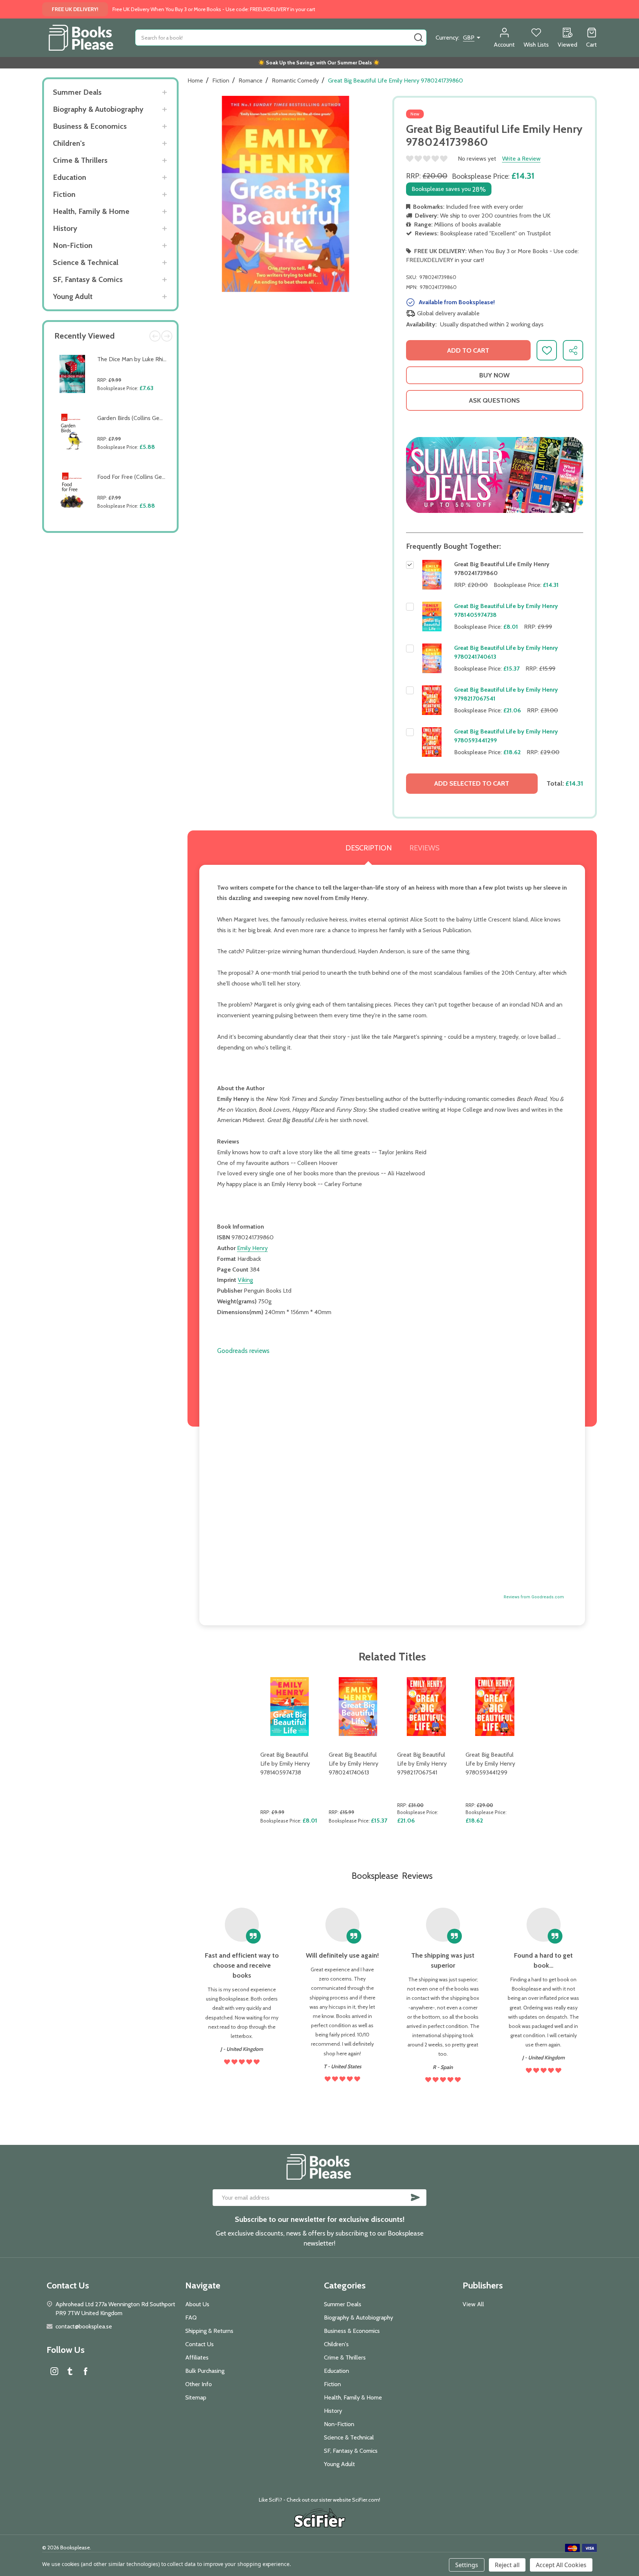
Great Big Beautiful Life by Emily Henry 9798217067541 (422, 1764)
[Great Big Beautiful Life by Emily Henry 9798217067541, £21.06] (427, 1707)
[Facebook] (85, 2371)
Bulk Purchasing (205, 2371)
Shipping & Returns (209, 2331)
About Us (197, 2304)
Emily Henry (252, 1248)
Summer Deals (77, 92)
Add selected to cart (472, 783)
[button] (495, 475)
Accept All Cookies (561, 2565)
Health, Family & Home (91, 211)
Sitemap (196, 2397)
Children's (69, 143)
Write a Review (521, 159)
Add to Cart (134, 405)
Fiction (64, 194)
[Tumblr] (70, 2371)
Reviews (424, 848)
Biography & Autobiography (98, 109)
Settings (467, 2565)
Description (368, 848)
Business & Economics (90, 126)
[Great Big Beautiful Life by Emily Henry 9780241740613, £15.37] (358, 1707)
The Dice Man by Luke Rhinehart (138, 359)
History (65, 228)
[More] (164, 92)
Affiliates (197, 2357)
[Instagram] (54, 2371)
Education (70, 177)
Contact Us (200, 2344)
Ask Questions (494, 400)
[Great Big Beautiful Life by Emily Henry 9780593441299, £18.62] (495, 1707)
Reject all (507, 2565)
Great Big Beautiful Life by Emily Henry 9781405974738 (285, 1764)
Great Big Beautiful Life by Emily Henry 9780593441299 (490, 1764)
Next (167, 336)
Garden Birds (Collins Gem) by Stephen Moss (155, 418)
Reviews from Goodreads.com (534, 1597)
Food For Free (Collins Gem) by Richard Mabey (156, 477)
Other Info (199, 2384)
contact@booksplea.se (84, 2326)
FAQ (191, 2318)
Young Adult (73, 296)
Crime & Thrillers (80, 160)
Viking (245, 1280)
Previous (155, 336)
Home (195, 80)
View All (473, 2304)
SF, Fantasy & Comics (88, 279)
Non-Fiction (73, 245)
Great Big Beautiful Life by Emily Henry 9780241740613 (354, 1764)
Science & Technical (86, 262)
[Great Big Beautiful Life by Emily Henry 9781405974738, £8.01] (290, 1707)
